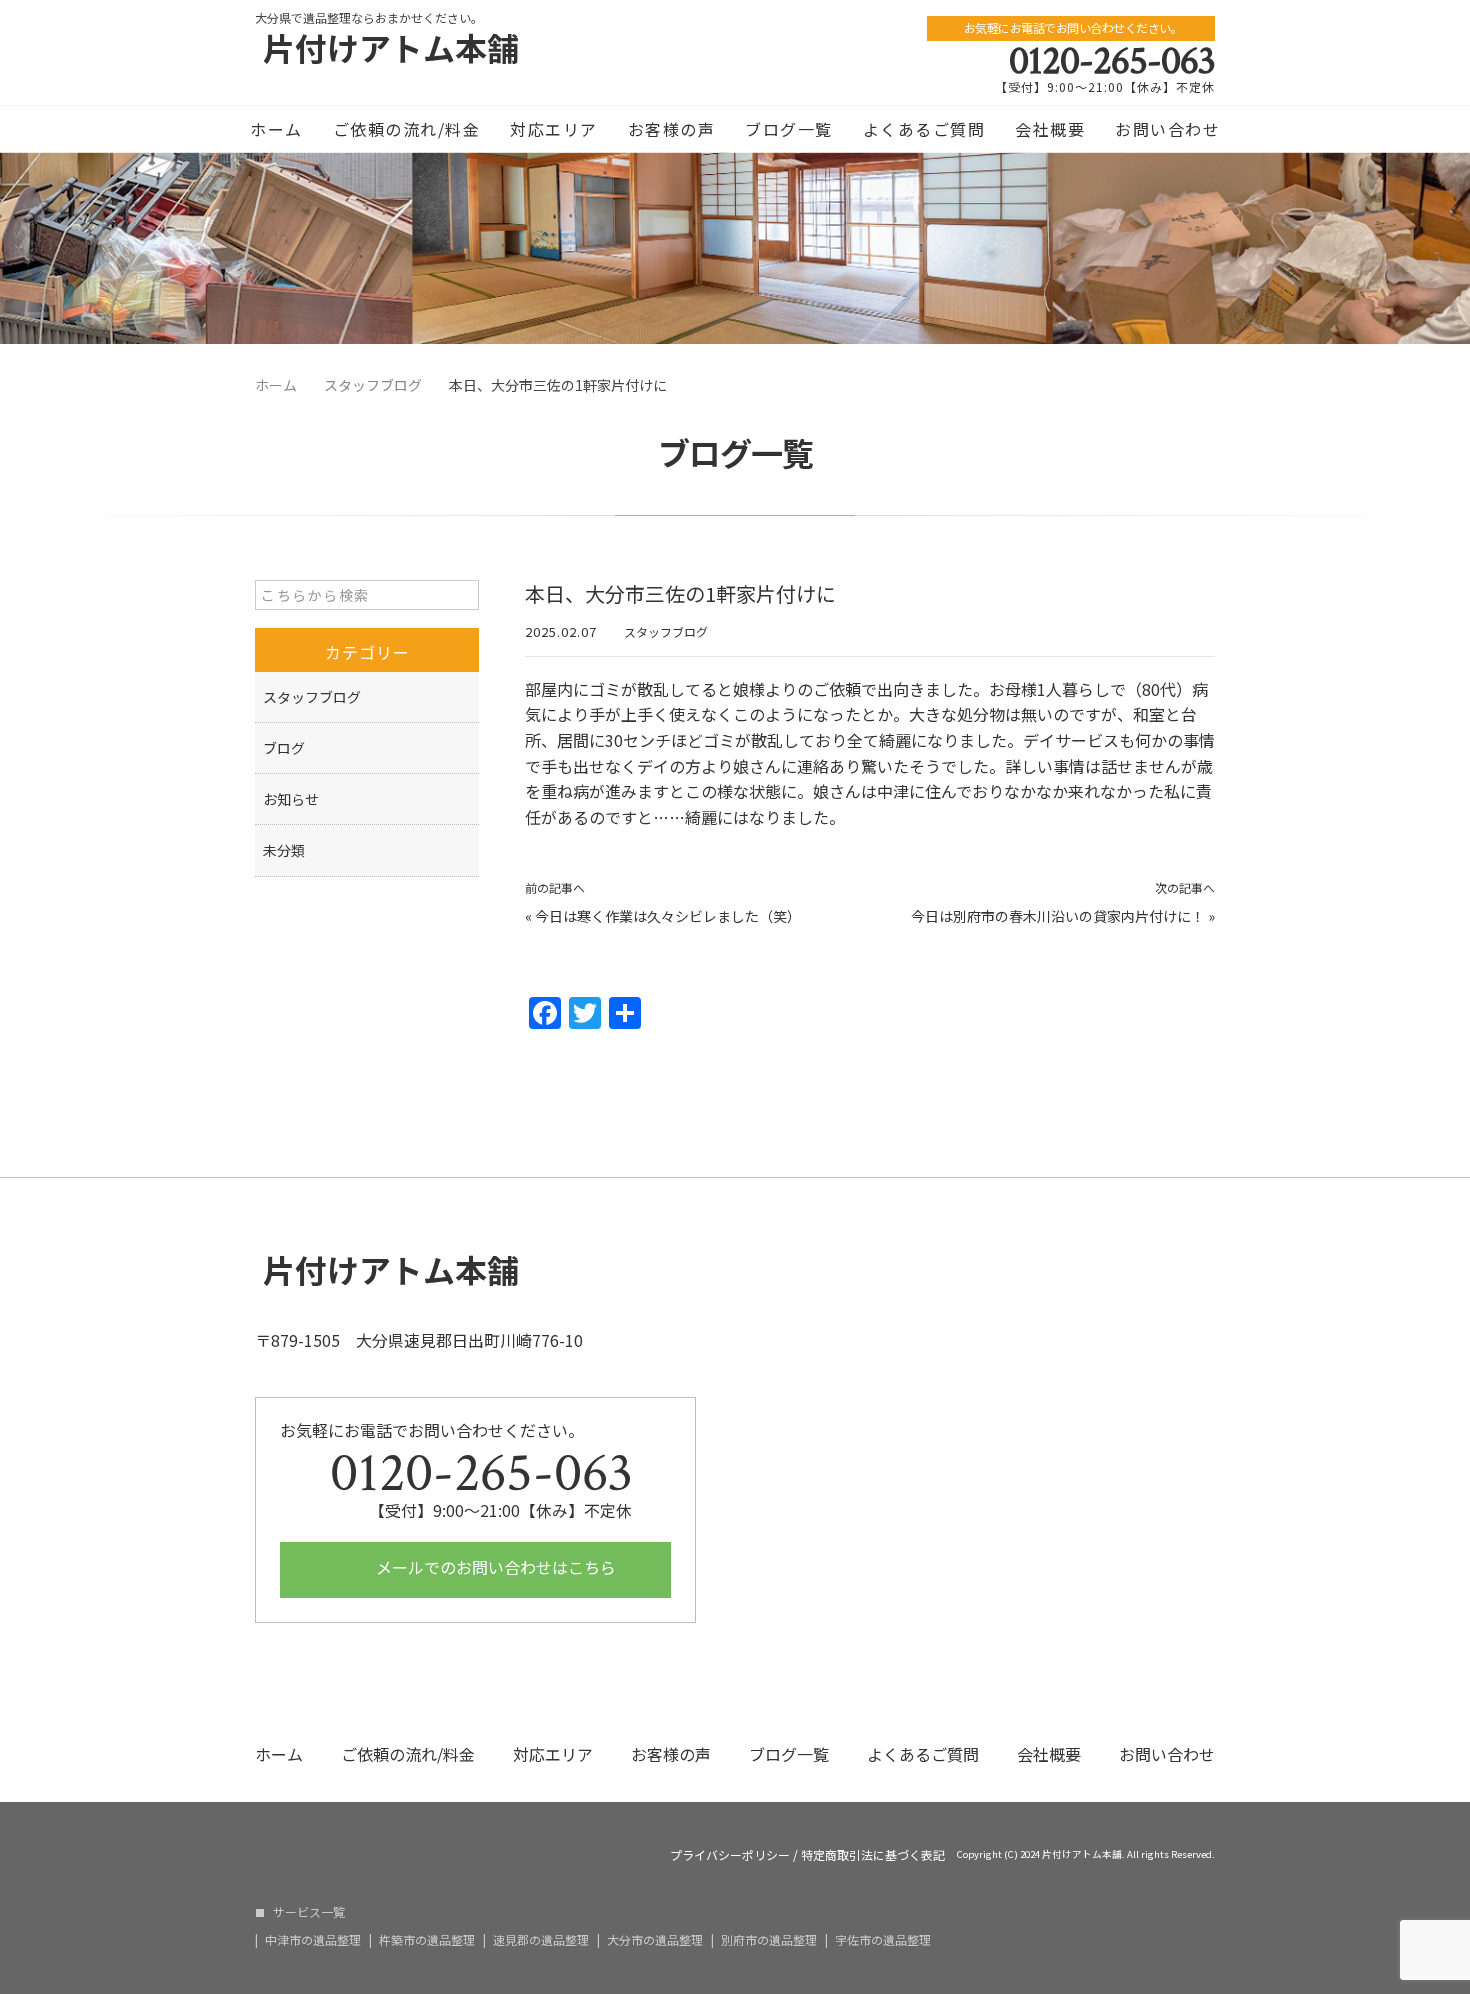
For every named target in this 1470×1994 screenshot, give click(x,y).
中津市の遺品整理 (313, 1940)
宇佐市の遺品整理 (883, 1940)
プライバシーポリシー (730, 1855)
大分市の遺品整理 (655, 1940)
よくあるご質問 (924, 129)
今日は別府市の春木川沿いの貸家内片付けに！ (1058, 916)
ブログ (284, 748)
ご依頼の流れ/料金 (407, 129)
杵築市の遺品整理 (427, 1940)
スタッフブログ (666, 631)
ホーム (276, 129)
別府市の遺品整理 (769, 1940)
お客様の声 (672, 129)
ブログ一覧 (789, 129)
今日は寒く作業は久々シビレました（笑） (668, 916)
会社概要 (1050, 129)
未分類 (284, 850)
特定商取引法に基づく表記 (873, 1855)
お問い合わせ (1167, 129)
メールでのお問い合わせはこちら (494, 1567)
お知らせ (291, 799)
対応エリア (554, 129)
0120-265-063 (1112, 61)
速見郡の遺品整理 (541, 1940)
